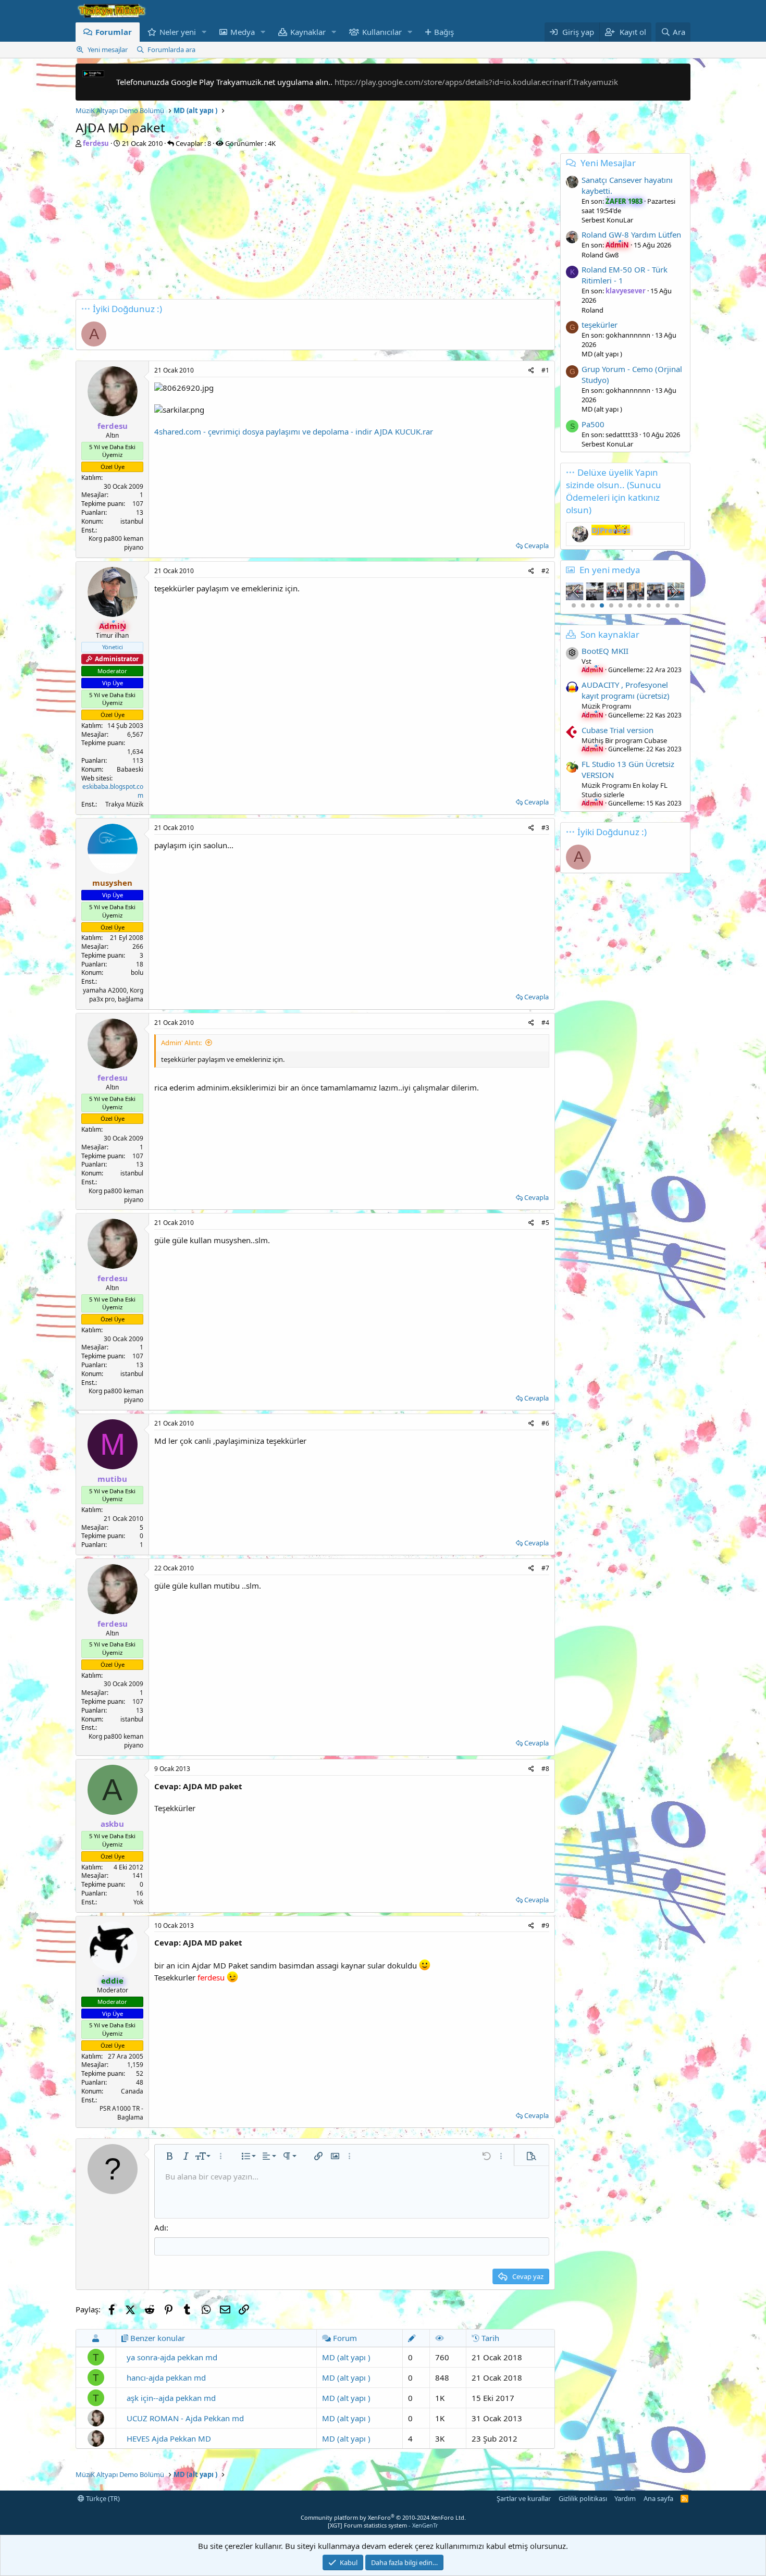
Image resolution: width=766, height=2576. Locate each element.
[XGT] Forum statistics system (383, 2525)
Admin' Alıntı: (181, 1043)
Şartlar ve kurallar (524, 2498)
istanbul (132, 521)
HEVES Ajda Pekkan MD (169, 2438)
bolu (137, 973)
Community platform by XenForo (383, 2517)
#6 (545, 1423)
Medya (243, 32)
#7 (545, 1568)
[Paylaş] (531, 371)
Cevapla (536, 546)
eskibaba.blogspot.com (113, 791)
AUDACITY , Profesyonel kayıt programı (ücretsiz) (626, 690)
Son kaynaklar (610, 634)
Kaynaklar (308, 32)
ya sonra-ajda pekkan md (172, 2357)
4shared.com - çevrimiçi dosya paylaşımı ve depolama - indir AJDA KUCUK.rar (294, 431)
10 (658, 605)
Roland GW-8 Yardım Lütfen (631, 234)
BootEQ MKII (605, 651)
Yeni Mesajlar (608, 163)
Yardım (625, 2498)
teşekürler (600, 325)
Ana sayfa (658, 2498)
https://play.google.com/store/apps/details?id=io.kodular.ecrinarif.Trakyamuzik (476, 82)
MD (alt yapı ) (346, 2357)
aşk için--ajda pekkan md (171, 2398)
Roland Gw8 (600, 255)
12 (677, 605)
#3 (545, 828)
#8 (545, 1769)
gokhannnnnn (628, 335)
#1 (545, 370)
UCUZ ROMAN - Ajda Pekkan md (185, 2418)
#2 (545, 571)
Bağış (444, 32)
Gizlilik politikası (583, 2498)
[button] (204, 32)
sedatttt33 (622, 435)
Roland (592, 310)
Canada (132, 2091)
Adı (160, 2227)
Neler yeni (178, 32)
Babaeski (130, 769)
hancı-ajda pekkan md (166, 2377)
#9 (545, 1925)
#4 (545, 1023)
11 (668, 605)
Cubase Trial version (617, 730)
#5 (545, 1223)
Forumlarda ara (171, 49)
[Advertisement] (315, 226)
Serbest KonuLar (607, 220)
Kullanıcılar (382, 32)
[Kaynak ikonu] (572, 653)
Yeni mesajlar (108, 49)
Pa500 (593, 424)
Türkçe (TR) (102, 2498)
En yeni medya (610, 570)
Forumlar (114, 32)
